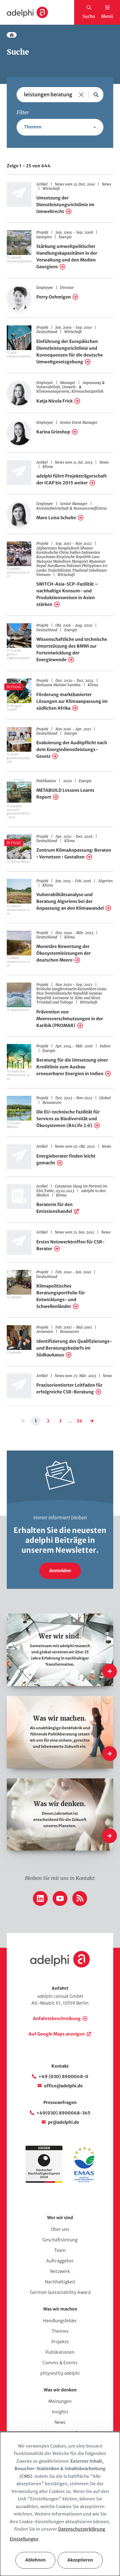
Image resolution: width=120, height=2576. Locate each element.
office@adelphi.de (63, 2086)
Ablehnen (35, 2560)
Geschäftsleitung (60, 2240)
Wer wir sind (60, 2218)
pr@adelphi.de (64, 2122)
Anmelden (60, 1571)
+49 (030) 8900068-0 (63, 2077)
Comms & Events (60, 2363)
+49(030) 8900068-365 (63, 2113)
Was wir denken (60, 2390)
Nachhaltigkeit (60, 2282)
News (60, 2422)
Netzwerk (60, 2271)
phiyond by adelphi (60, 2373)
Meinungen (60, 2401)
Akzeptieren (80, 2560)
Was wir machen (60, 2309)
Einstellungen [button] (24, 2539)
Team (60, 2250)
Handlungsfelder (60, 2321)
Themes (60, 2331)
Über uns (60, 2229)
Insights (60, 2412)
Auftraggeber (60, 2261)
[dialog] (60, 2504)
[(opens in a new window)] (84, 2181)
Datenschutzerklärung (82, 2529)
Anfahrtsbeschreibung (57, 2019)
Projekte (60, 2342)
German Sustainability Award (60, 2292)
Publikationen (60, 2352)
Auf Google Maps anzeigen (57, 2034)
